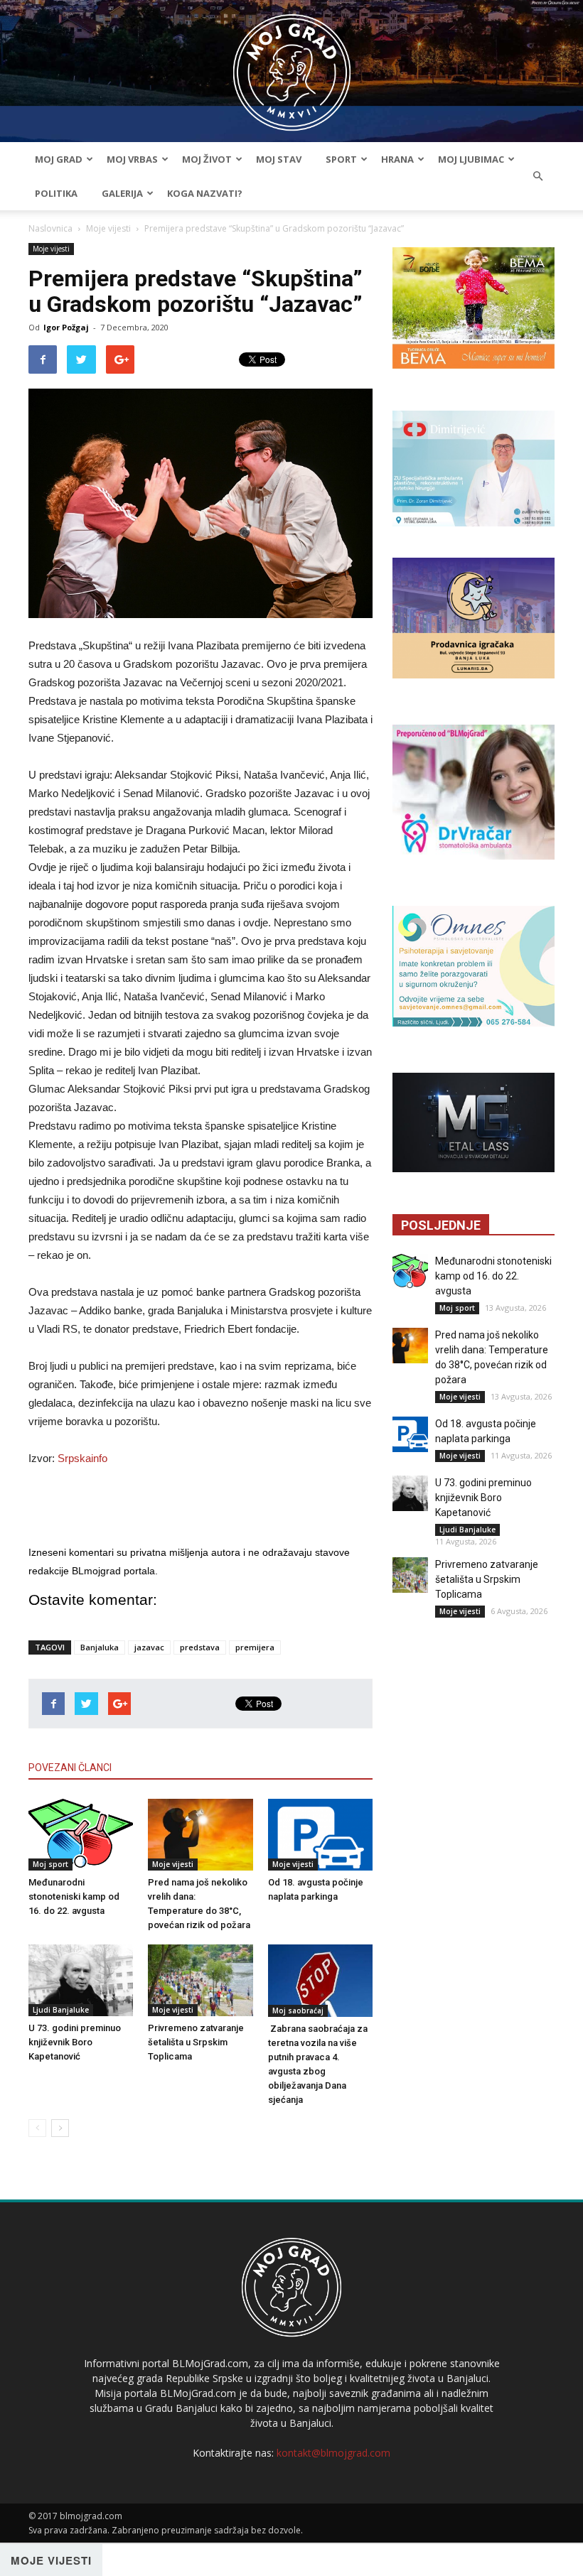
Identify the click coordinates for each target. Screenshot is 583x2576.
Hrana (397, 159)
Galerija (122, 193)
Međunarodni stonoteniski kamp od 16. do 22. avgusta (74, 1896)
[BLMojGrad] (292, 66)
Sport (341, 159)
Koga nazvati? (205, 193)
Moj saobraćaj (298, 2011)
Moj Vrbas (132, 159)
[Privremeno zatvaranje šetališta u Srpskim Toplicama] (200, 1980)
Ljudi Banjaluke (61, 2010)
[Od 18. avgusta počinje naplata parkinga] (320, 1835)
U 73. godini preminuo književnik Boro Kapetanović (75, 2042)
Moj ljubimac (471, 159)
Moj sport (50, 1864)
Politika (56, 193)
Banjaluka (100, 1647)
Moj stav (279, 159)
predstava (200, 1647)
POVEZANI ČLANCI (70, 1768)
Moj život (207, 159)
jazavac (149, 1647)
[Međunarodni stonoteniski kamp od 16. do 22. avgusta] (81, 1835)
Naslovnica (50, 228)
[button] (537, 176)
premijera (255, 1647)
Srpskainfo (82, 1458)
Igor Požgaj (66, 327)
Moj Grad (59, 159)
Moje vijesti (108, 228)
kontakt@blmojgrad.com (333, 2453)
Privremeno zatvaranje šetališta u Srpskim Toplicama (196, 2042)
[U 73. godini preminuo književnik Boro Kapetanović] (81, 1980)
